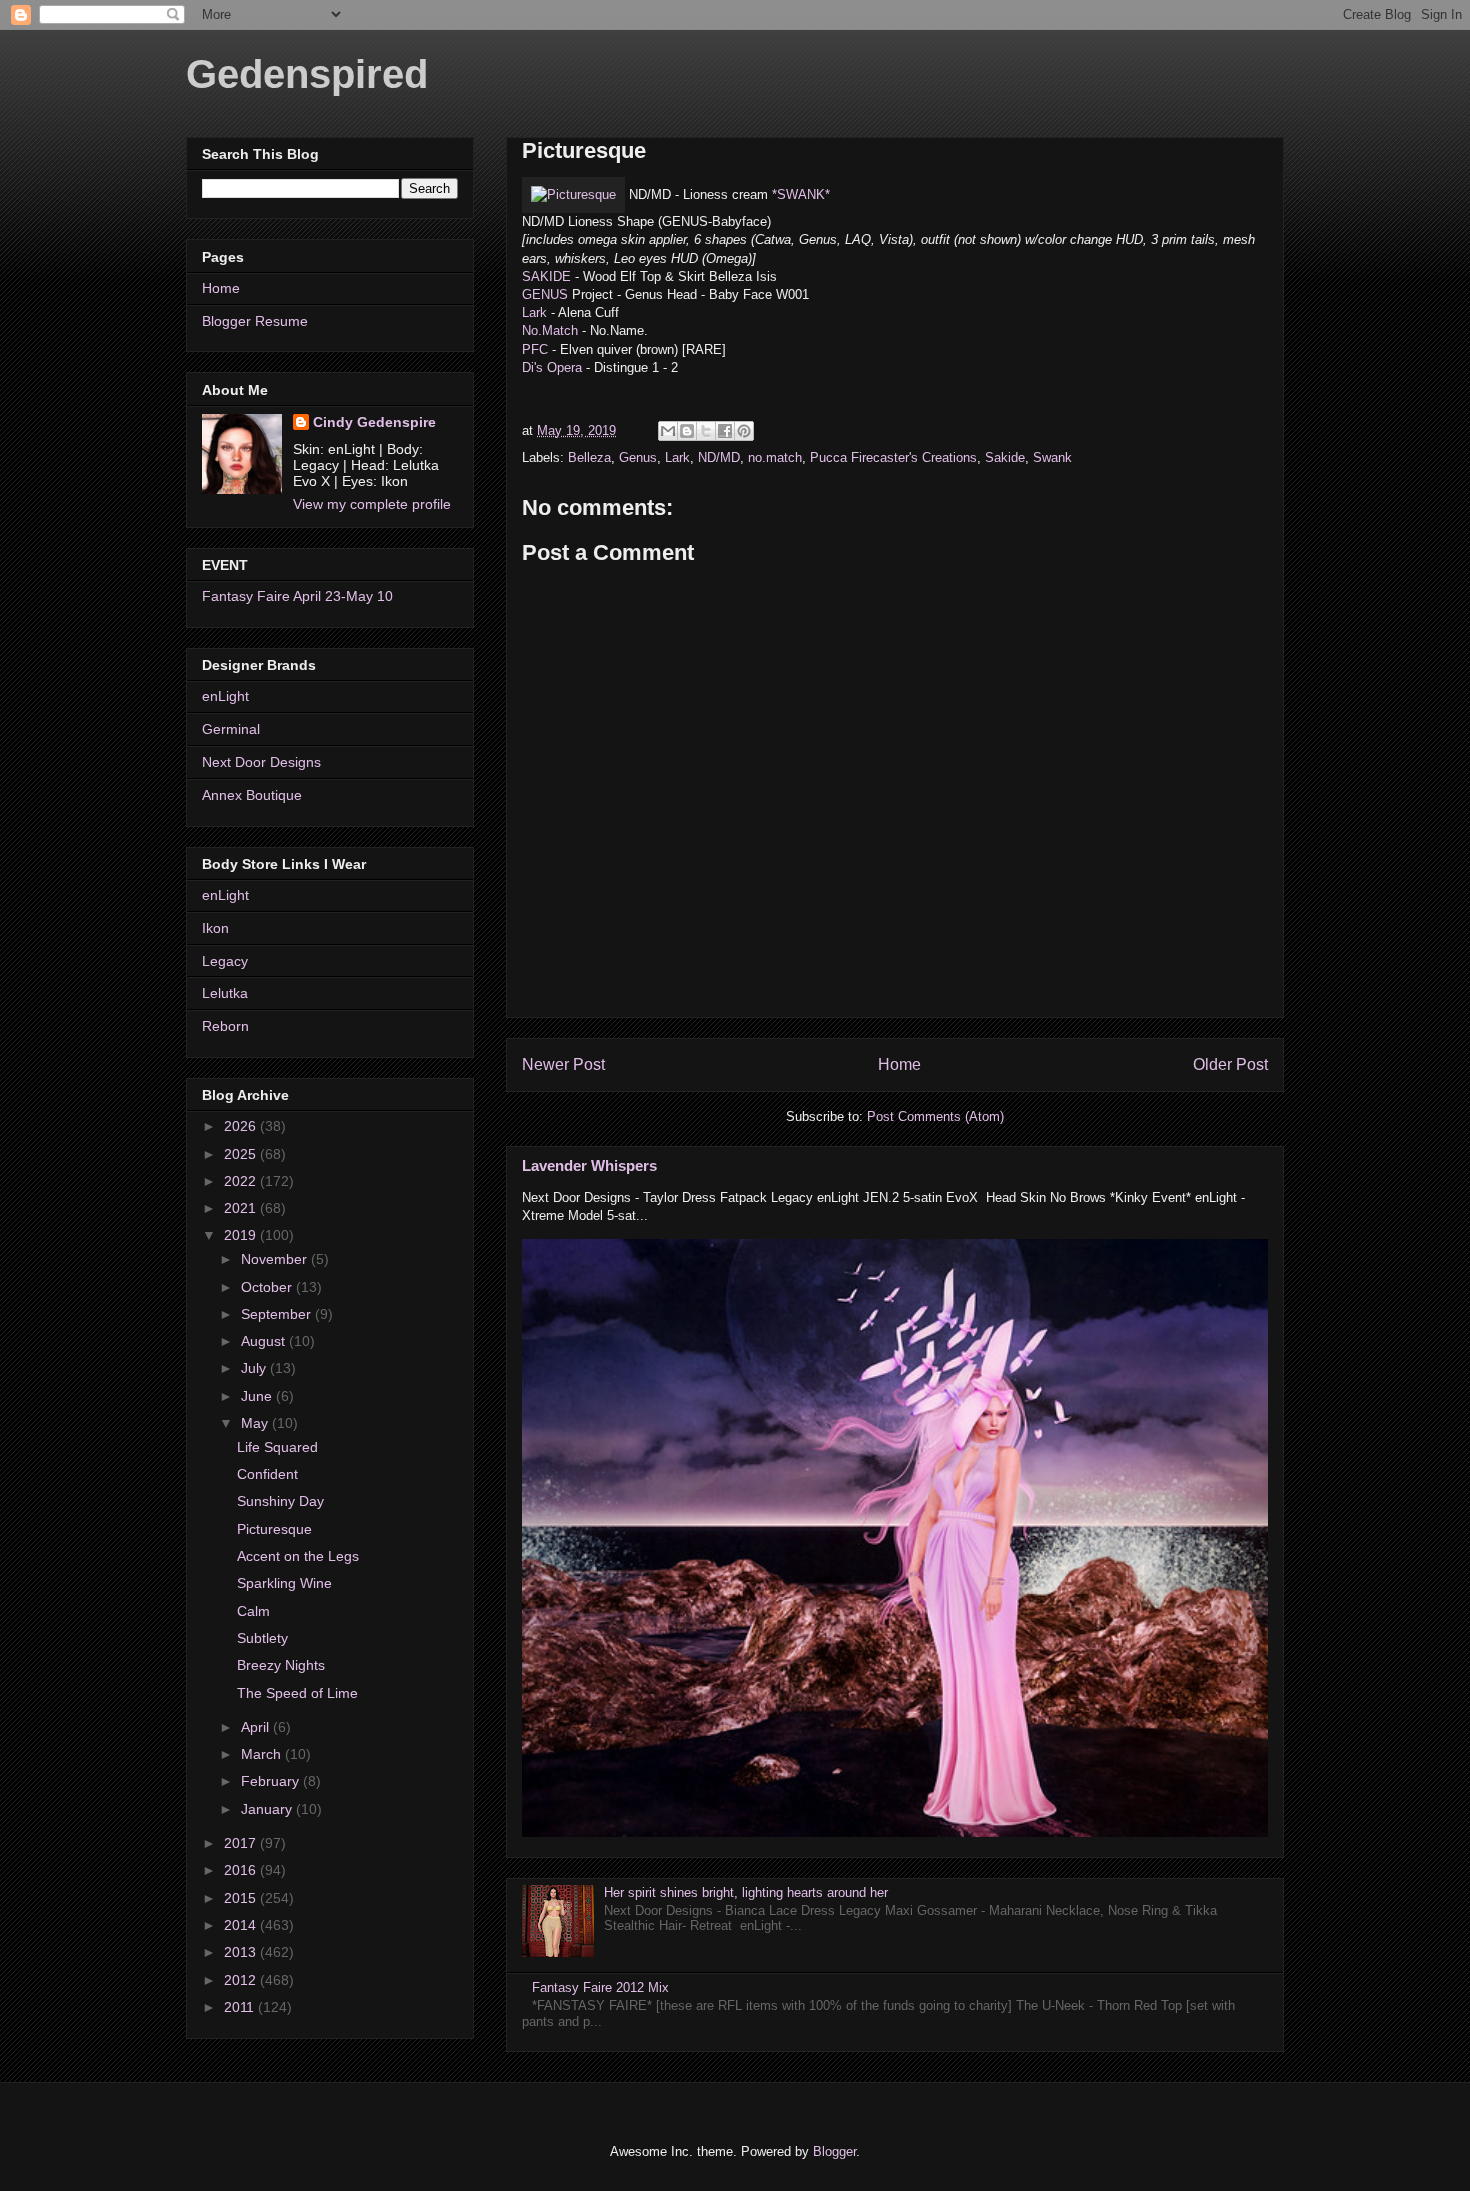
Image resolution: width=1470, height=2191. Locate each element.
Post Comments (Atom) (935, 1116)
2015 (242, 1898)
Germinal (231, 729)
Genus (638, 457)
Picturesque (274, 1529)
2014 (242, 1925)
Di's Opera (552, 367)
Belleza (589, 457)
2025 (242, 1154)
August (265, 1341)
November (276, 1259)
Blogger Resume (255, 321)
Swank (1052, 457)
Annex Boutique (252, 795)
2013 (242, 1952)
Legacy (225, 961)
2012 (242, 1980)
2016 (242, 1870)
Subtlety (262, 1638)
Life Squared (277, 1447)
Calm (253, 1611)
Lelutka (225, 993)
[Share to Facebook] (725, 431)
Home (899, 1064)
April (257, 1727)
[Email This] (668, 431)
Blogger (834, 2151)
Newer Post (563, 1064)
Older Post (1230, 1064)
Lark (534, 312)
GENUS (545, 294)
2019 (242, 1235)
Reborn (225, 1026)
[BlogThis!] (687, 431)
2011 (241, 2007)
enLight (225, 696)
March (263, 1754)
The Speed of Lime (297, 1693)
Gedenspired (307, 74)
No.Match (550, 330)
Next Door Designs (261, 762)
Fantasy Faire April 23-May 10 (297, 596)
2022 (242, 1181)
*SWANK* (801, 194)
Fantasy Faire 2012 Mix (600, 1987)
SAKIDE (546, 276)
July (255, 1368)
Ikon (215, 928)
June (258, 1396)
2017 (242, 1843)
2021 (242, 1208)
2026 (242, 1126)
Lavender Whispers (589, 1165)
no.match (775, 457)
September (278, 1314)
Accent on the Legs (298, 1556)
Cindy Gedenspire (374, 422)
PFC (535, 349)
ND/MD (719, 457)
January (268, 1809)
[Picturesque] (573, 194)
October (268, 1287)
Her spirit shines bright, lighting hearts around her (746, 1892)
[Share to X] (706, 431)
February (272, 1781)
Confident (267, 1474)
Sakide (1005, 457)
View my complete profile (372, 504)
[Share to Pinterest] (744, 431)
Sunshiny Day (280, 1501)
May (256, 1423)
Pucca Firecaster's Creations (893, 457)
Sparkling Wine (284, 1583)
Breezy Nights (281, 1665)
